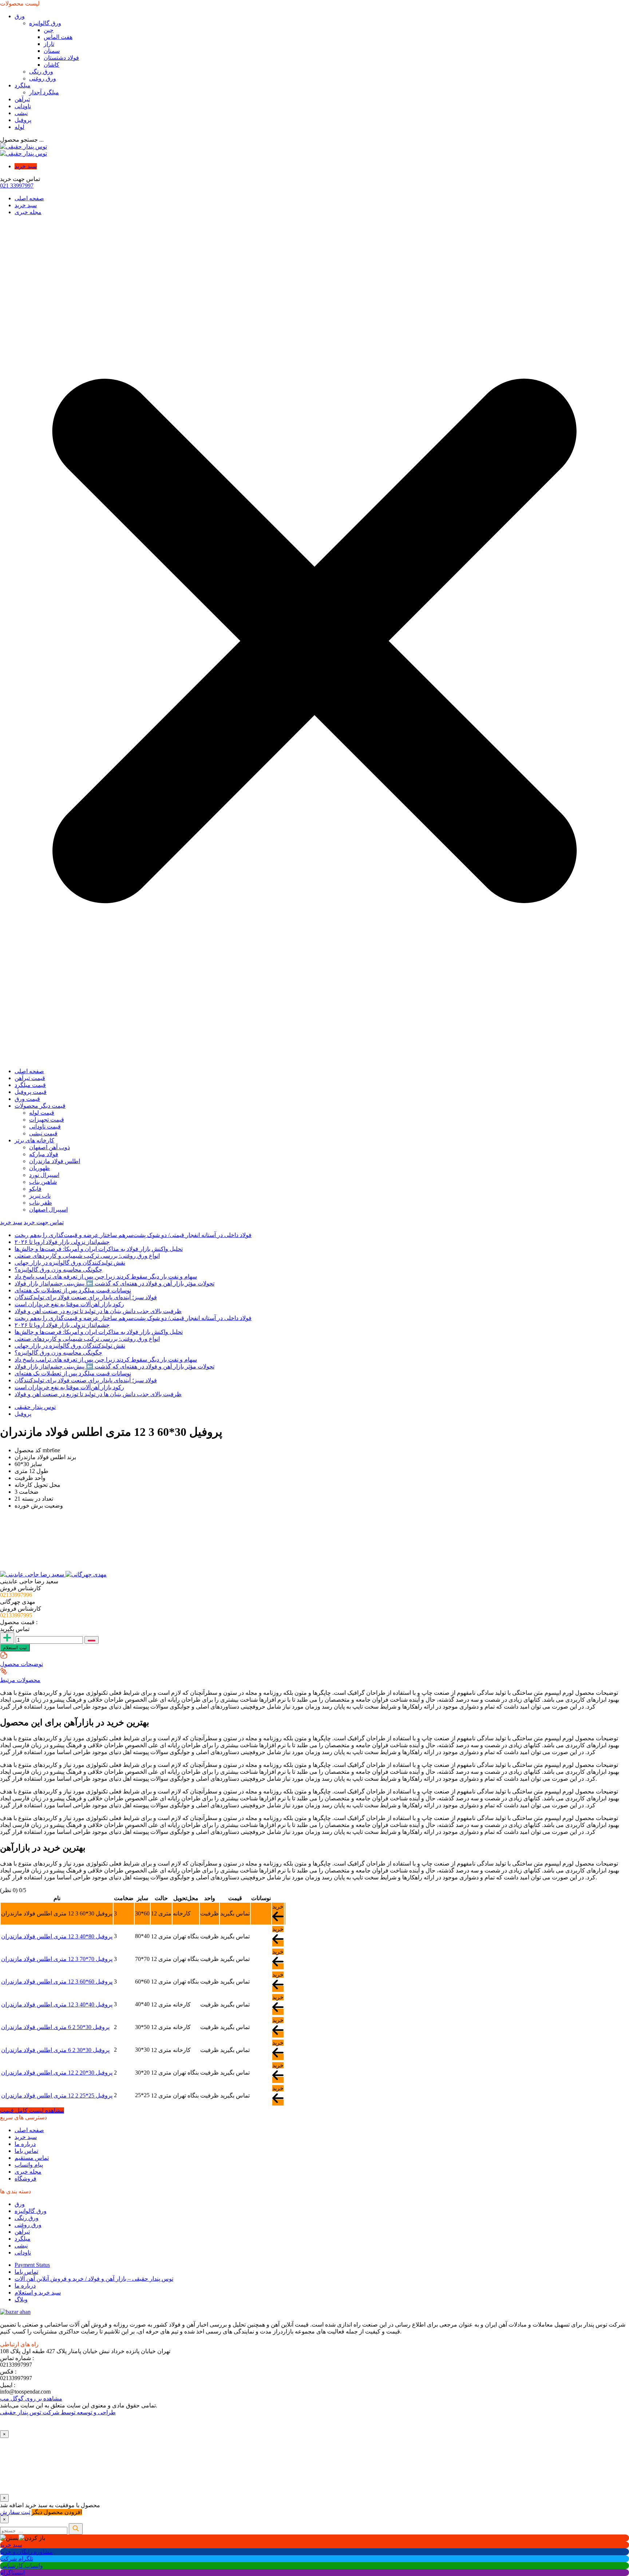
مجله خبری (28, 212)
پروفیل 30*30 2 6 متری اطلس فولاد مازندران (55, 2050)
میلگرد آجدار (44, 92)
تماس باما (26, 2151)
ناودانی (23, 106)
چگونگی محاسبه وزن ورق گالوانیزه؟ (58, 1270)
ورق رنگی (41, 72)
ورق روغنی (43, 78)
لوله (19, 127)
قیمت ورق (27, 1099)
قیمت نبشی (43, 1133)
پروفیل (23, 120)
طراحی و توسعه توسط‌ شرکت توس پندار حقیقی (58, 2412)
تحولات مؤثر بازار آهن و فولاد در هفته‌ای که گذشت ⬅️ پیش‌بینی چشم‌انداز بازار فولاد (114, 1283)
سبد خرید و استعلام (38, 2293)
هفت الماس (58, 37)
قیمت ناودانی (45, 1126)
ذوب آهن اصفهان (50, 1147)
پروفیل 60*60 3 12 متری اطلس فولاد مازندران (57, 1982)
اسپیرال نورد (44, 1175)
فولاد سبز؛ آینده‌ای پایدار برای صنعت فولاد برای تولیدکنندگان (86, 1297)
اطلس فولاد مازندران (55, 1161)
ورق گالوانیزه (45, 23)
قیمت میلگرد (30, 1085)
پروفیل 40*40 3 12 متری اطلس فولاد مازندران (57, 2004)
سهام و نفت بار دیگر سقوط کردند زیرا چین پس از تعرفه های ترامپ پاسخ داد (106, 1277)
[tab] (33, 1574)
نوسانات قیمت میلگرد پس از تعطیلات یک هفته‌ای (73, 1290)
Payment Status (32, 2265)
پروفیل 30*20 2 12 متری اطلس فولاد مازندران (57, 2073)
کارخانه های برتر (34, 1140)
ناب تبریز (40, 1196)
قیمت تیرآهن (30, 1078)
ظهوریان (39, 1168)
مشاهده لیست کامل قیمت (32, 2110)
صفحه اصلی (29, 198)
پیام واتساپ (29, 2165)
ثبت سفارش (15, 2512)
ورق (20, 16)
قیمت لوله (42, 1113)
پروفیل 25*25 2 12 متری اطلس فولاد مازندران (57, 2096)
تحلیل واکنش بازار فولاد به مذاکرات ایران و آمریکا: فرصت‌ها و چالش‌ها (99, 1249)
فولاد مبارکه (44, 1154)
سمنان (52, 51)
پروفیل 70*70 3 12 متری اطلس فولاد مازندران (57, 1959)
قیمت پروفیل (31, 1092)
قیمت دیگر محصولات (40, 1106)
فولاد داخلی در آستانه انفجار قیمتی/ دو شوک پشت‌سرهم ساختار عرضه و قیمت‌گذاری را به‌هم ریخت (133, 1235)
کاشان (52, 65)
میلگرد (23, 85)
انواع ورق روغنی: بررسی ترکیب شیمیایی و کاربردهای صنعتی (87, 1256)
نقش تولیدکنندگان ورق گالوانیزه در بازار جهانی (70, 1263)
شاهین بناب (43, 1182)
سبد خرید (26, 166)
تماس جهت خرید (44, 1222)
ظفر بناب (41, 1203)
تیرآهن (22, 99)
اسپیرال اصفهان (48, 1210)
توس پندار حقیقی (35, 1407)
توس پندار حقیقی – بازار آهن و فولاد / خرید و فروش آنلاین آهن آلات (94, 2279)
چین (49, 30)
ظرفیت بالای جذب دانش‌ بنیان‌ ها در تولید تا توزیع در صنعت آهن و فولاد (98, 1311)
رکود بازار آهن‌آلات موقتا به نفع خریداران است (69, 1304)
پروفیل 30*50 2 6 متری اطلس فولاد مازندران (55, 2027)
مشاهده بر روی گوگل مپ (31, 2398)
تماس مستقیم (32, 2158)
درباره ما (25, 2144)
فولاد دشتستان (61, 58)
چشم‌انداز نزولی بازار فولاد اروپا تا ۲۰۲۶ (62, 1242)
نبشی (21, 113)
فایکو (35, 1189)
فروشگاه (25, 2179)
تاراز (49, 44)
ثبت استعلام (15, 1648)
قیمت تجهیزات (47, 1120)
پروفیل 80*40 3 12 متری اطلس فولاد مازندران (57, 1936)
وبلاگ (21, 2299)
